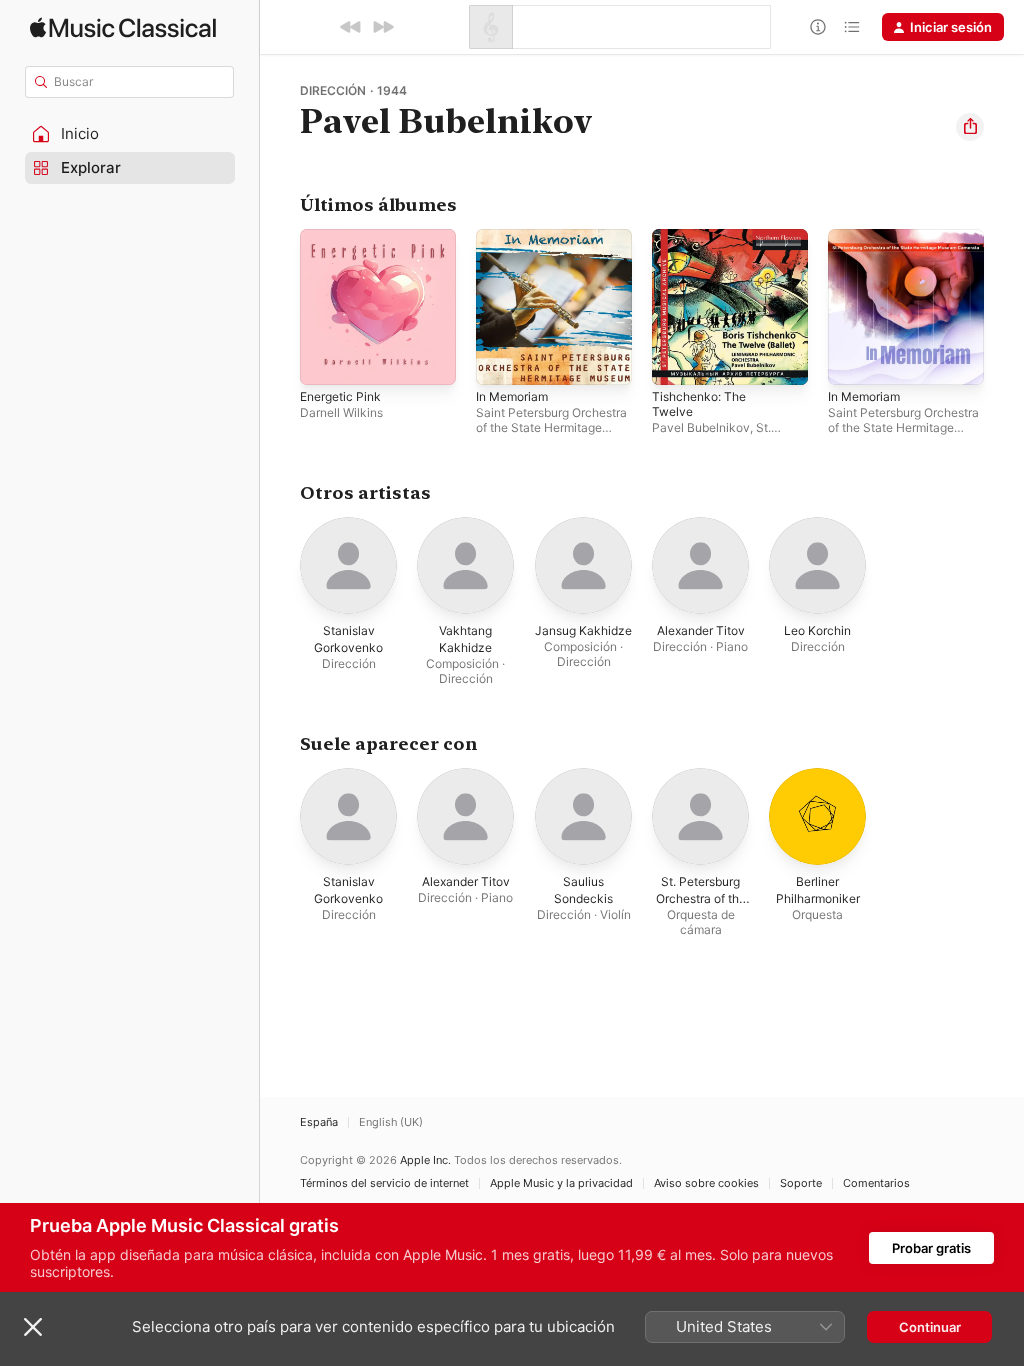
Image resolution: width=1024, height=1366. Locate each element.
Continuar (930, 1327)
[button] (130, 134)
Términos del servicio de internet (384, 1183)
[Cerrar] (33, 1327)
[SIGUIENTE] (383, 27)
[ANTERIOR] (351, 27)
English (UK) (391, 1122)
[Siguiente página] (1004, 307)
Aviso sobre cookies (706, 1183)
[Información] (818, 27)
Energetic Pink (340, 396)
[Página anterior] (280, 307)
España (319, 1122)
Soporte (801, 1183)
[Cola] (852, 27)
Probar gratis (931, 1248)
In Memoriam (512, 396)
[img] (123, 27)
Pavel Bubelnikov (701, 427)
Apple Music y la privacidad (561, 1183)
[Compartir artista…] (970, 127)
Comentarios (876, 1183)
